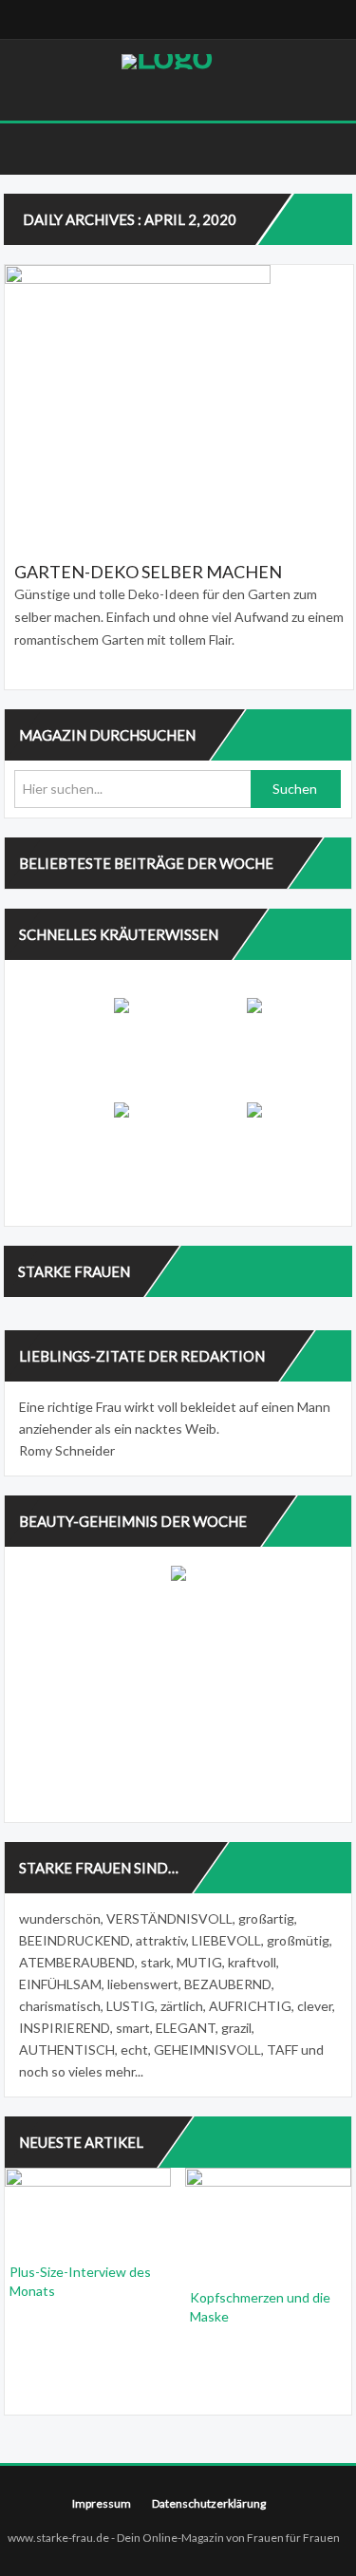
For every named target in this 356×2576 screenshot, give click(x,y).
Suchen (295, 789)
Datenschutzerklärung (209, 2503)
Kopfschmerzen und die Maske (260, 2307)
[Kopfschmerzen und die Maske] (268, 2221)
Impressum (102, 2503)
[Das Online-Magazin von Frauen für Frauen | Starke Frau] (167, 62)
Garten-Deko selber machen (148, 572)
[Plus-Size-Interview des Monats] (88, 2209)
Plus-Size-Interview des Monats (80, 2281)
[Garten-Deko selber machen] (179, 401)
